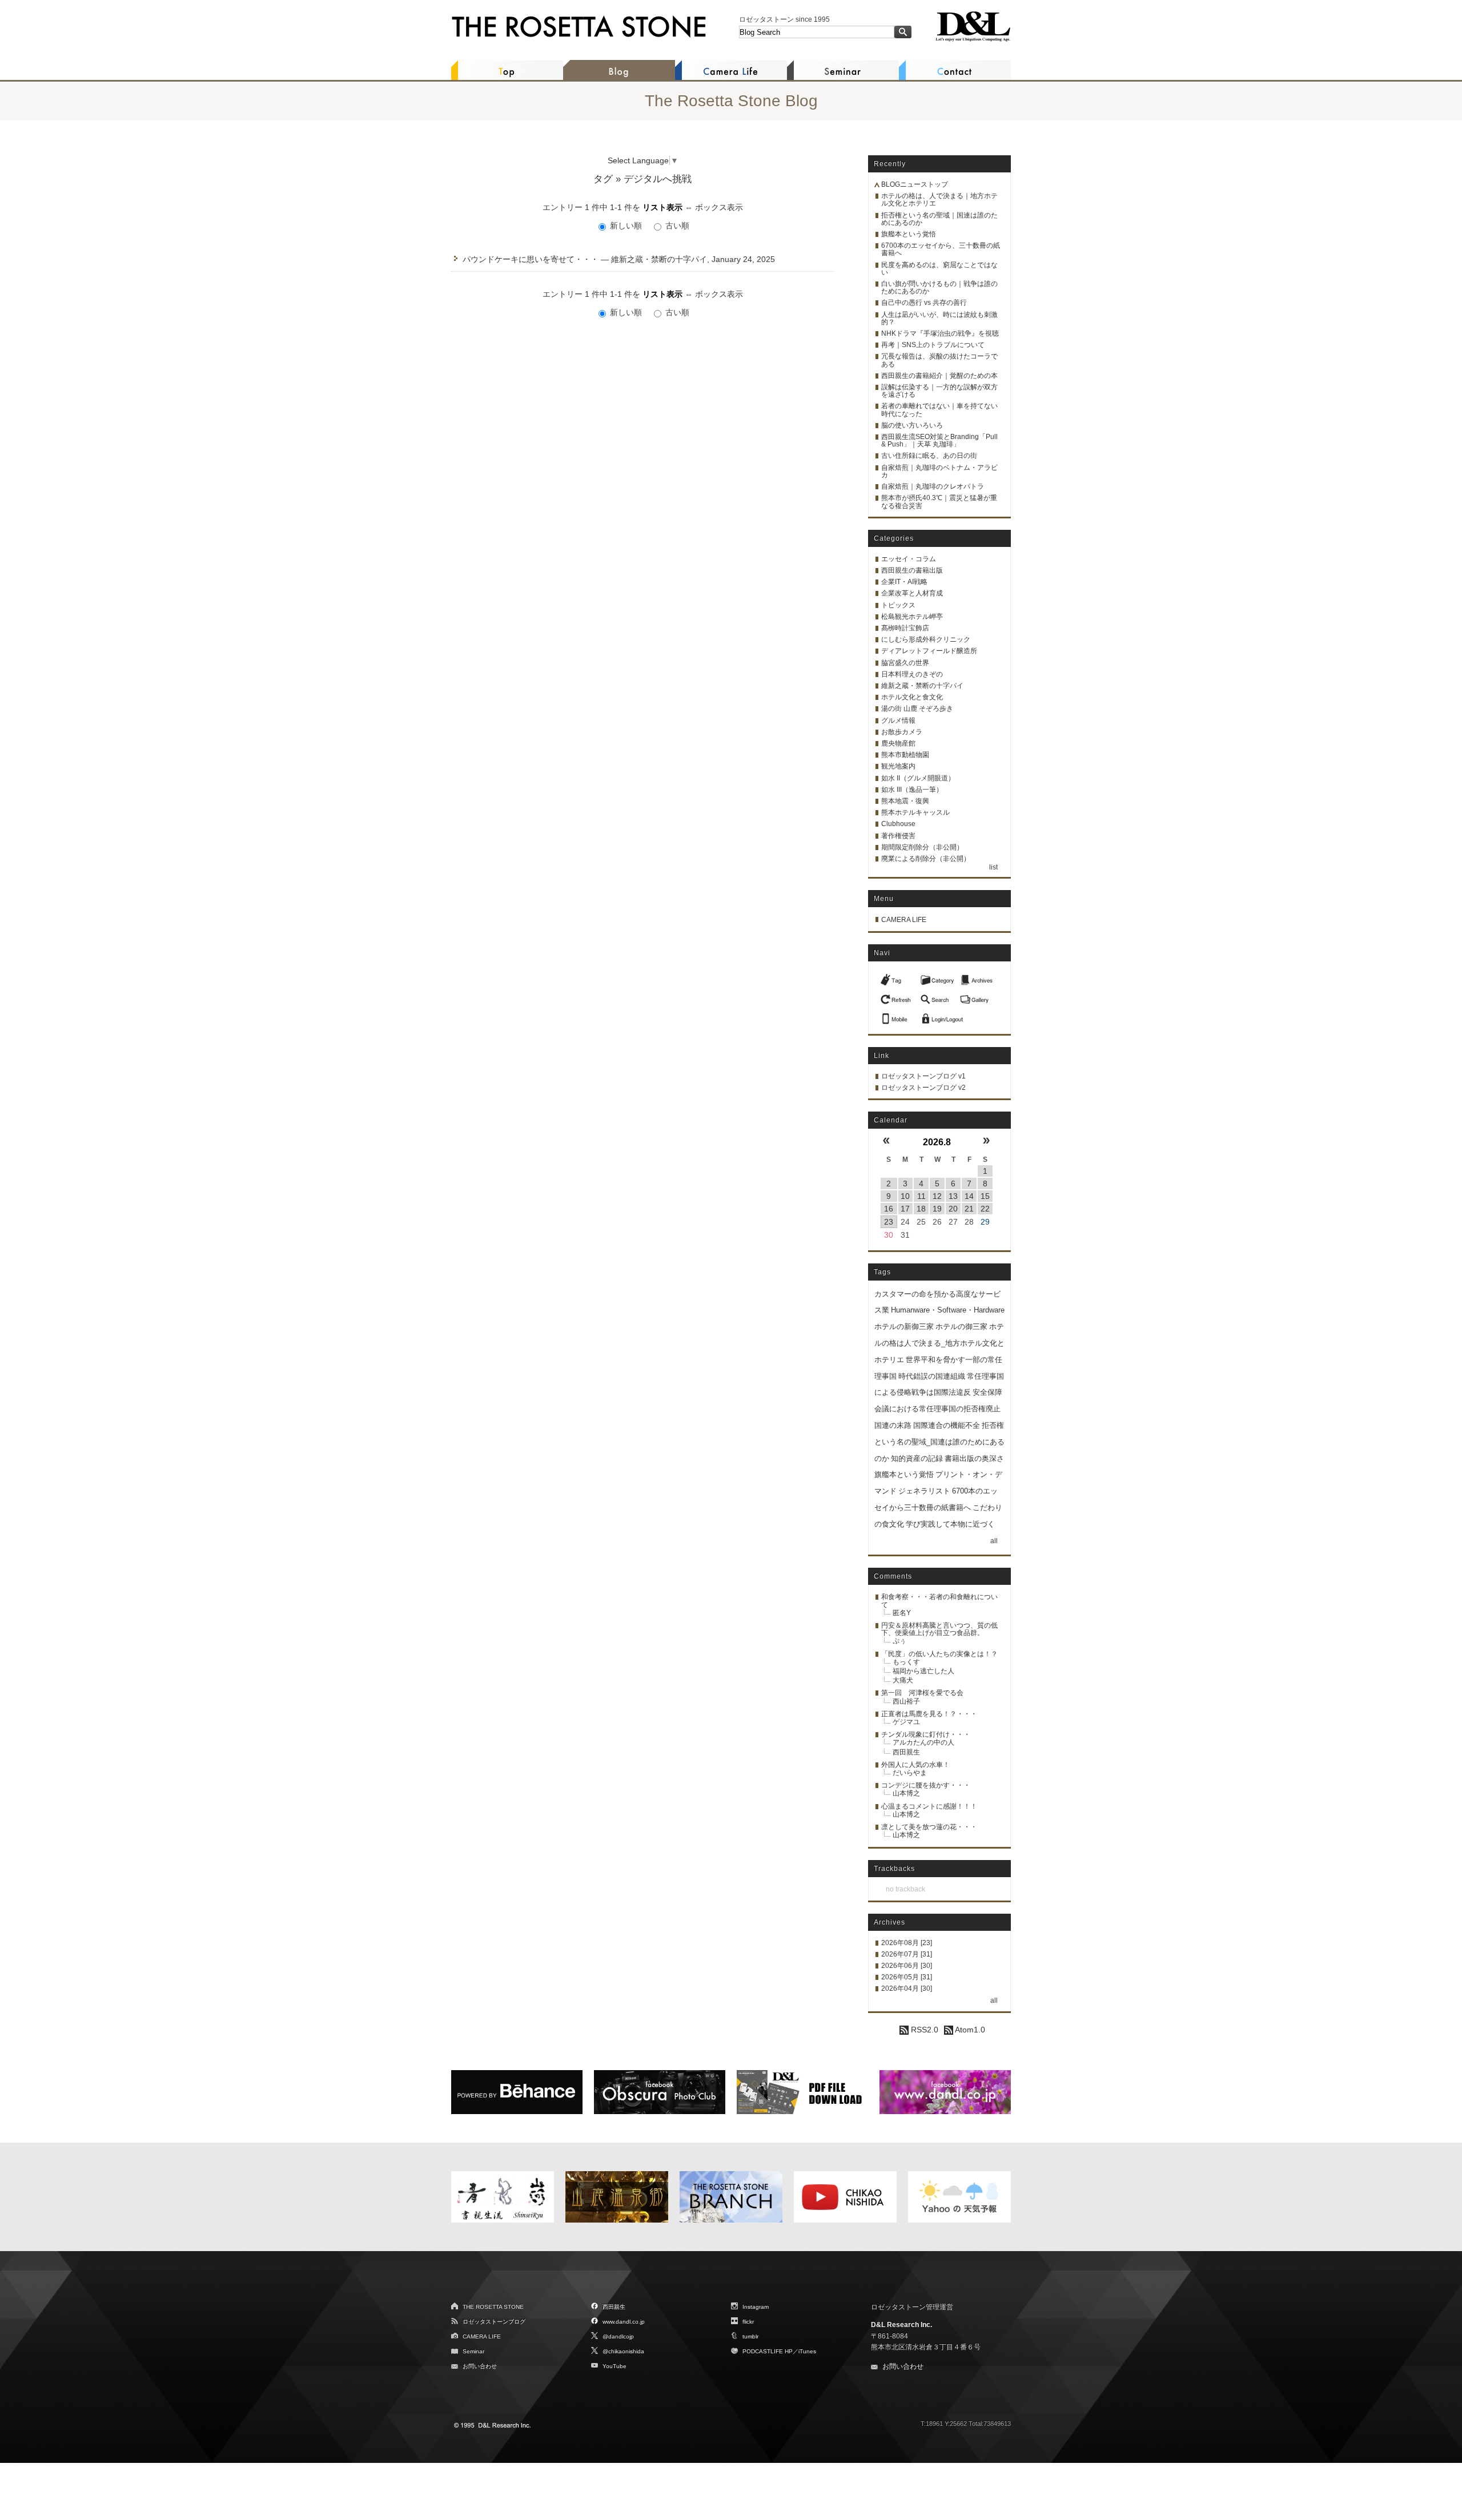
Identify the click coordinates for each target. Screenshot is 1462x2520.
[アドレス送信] (897, 1016)
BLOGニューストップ (915, 184)
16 (889, 1209)
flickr (748, 2322)
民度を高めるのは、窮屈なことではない (939, 269)
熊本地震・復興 (905, 801)
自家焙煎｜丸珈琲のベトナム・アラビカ (939, 471)
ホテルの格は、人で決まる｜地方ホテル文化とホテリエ (939, 200)
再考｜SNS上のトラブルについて (933, 345)
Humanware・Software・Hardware (948, 1310)
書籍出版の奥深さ (974, 1458)
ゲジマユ (906, 1722)
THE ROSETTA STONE (493, 2307)
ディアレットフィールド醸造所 (929, 651)
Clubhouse (898, 824)
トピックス (898, 605)
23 (889, 1222)
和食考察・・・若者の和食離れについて (939, 1601)
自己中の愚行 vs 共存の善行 (924, 303)
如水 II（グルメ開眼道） (918, 778)
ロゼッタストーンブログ (494, 2322)
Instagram (756, 2307)
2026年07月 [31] (907, 1954)
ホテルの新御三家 (904, 1327)
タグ (603, 179)
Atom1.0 (969, 2030)
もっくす (906, 1662)
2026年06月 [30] (907, 1966)
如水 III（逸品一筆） (912, 790)
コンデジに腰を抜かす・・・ (926, 1785)
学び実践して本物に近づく (950, 1524)
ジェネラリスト (924, 1491)
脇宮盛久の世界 (905, 663)
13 (953, 1196)
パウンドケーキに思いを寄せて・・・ (531, 259)
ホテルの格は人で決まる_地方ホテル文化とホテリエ (939, 1343)
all (994, 1541)
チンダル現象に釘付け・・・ (926, 1734)
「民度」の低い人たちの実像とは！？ (939, 1654)
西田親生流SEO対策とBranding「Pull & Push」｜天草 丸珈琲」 (939, 440)
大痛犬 (903, 1680)
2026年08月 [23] (907, 1943)
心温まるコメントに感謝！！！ (929, 1806)
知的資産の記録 (917, 1458)
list (993, 867)
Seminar (473, 2351)
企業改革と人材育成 (912, 593)
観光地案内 (898, 766)
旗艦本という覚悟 (909, 234)
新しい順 (626, 226)
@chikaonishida (623, 2351)
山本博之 (906, 1793)
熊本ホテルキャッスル (915, 812)
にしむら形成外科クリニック (926, 639)
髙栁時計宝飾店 (905, 628)
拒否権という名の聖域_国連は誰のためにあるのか (939, 1442)
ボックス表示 (719, 207)
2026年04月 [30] (907, 1988)
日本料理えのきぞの (912, 674)
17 (905, 1209)
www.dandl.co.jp (624, 2322)
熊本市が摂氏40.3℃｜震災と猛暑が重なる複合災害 (939, 502)
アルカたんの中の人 (923, 1742)
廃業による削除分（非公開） (926, 859)
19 (937, 1209)
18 (921, 1209)
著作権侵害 (898, 836)
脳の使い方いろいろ (912, 425)
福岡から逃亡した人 (923, 1671)
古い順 (676, 226)
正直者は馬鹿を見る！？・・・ (929, 1714)
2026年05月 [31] (907, 1977)
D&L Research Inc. (901, 2325)
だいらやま (910, 1773)
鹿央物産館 (898, 743)
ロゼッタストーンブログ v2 (923, 1088)
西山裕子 (906, 1701)
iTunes (807, 2351)
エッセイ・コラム (909, 559)
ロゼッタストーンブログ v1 (923, 1076)
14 (969, 1196)
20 (953, 1209)
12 (937, 1196)
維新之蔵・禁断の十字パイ (922, 686)
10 (905, 1196)
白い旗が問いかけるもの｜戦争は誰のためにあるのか (939, 287)
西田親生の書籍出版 (912, 570)
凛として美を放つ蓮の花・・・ (929, 1827)
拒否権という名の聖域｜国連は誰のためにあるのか (939, 219)
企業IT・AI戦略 (904, 582)
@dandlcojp (618, 2336)
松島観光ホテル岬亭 (912, 617)
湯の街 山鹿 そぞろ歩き (917, 709)
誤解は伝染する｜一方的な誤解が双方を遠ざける (939, 391)
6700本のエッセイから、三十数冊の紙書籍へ (941, 249)
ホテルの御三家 (961, 1327)
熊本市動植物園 (905, 755)
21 (969, 1209)
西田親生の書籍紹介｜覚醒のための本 (939, 376)
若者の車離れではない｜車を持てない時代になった (939, 410)
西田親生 (906, 1752)
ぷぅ (899, 1641)
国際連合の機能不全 (947, 1425)
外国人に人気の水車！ (915, 1765)
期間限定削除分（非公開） (922, 847)
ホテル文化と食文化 (912, 697)
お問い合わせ (480, 2366)
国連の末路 (893, 1425)
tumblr (750, 2336)
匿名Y (902, 1613)
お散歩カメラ (902, 732)
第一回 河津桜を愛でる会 (922, 1693)
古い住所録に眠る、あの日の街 (929, 456)
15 (985, 1196)
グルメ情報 (898, 720)
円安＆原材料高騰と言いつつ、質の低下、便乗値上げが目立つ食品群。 (939, 1629)
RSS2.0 (923, 2030)
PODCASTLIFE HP (768, 2351)
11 (921, 1196)
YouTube (614, 2366)
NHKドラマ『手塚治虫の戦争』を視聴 (940, 333)
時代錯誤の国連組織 (932, 1376)
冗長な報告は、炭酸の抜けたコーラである (939, 360)
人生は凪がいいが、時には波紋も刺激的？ (939, 318)
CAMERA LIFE (904, 920)
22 (985, 1209)
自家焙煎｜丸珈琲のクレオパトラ (933, 486)
